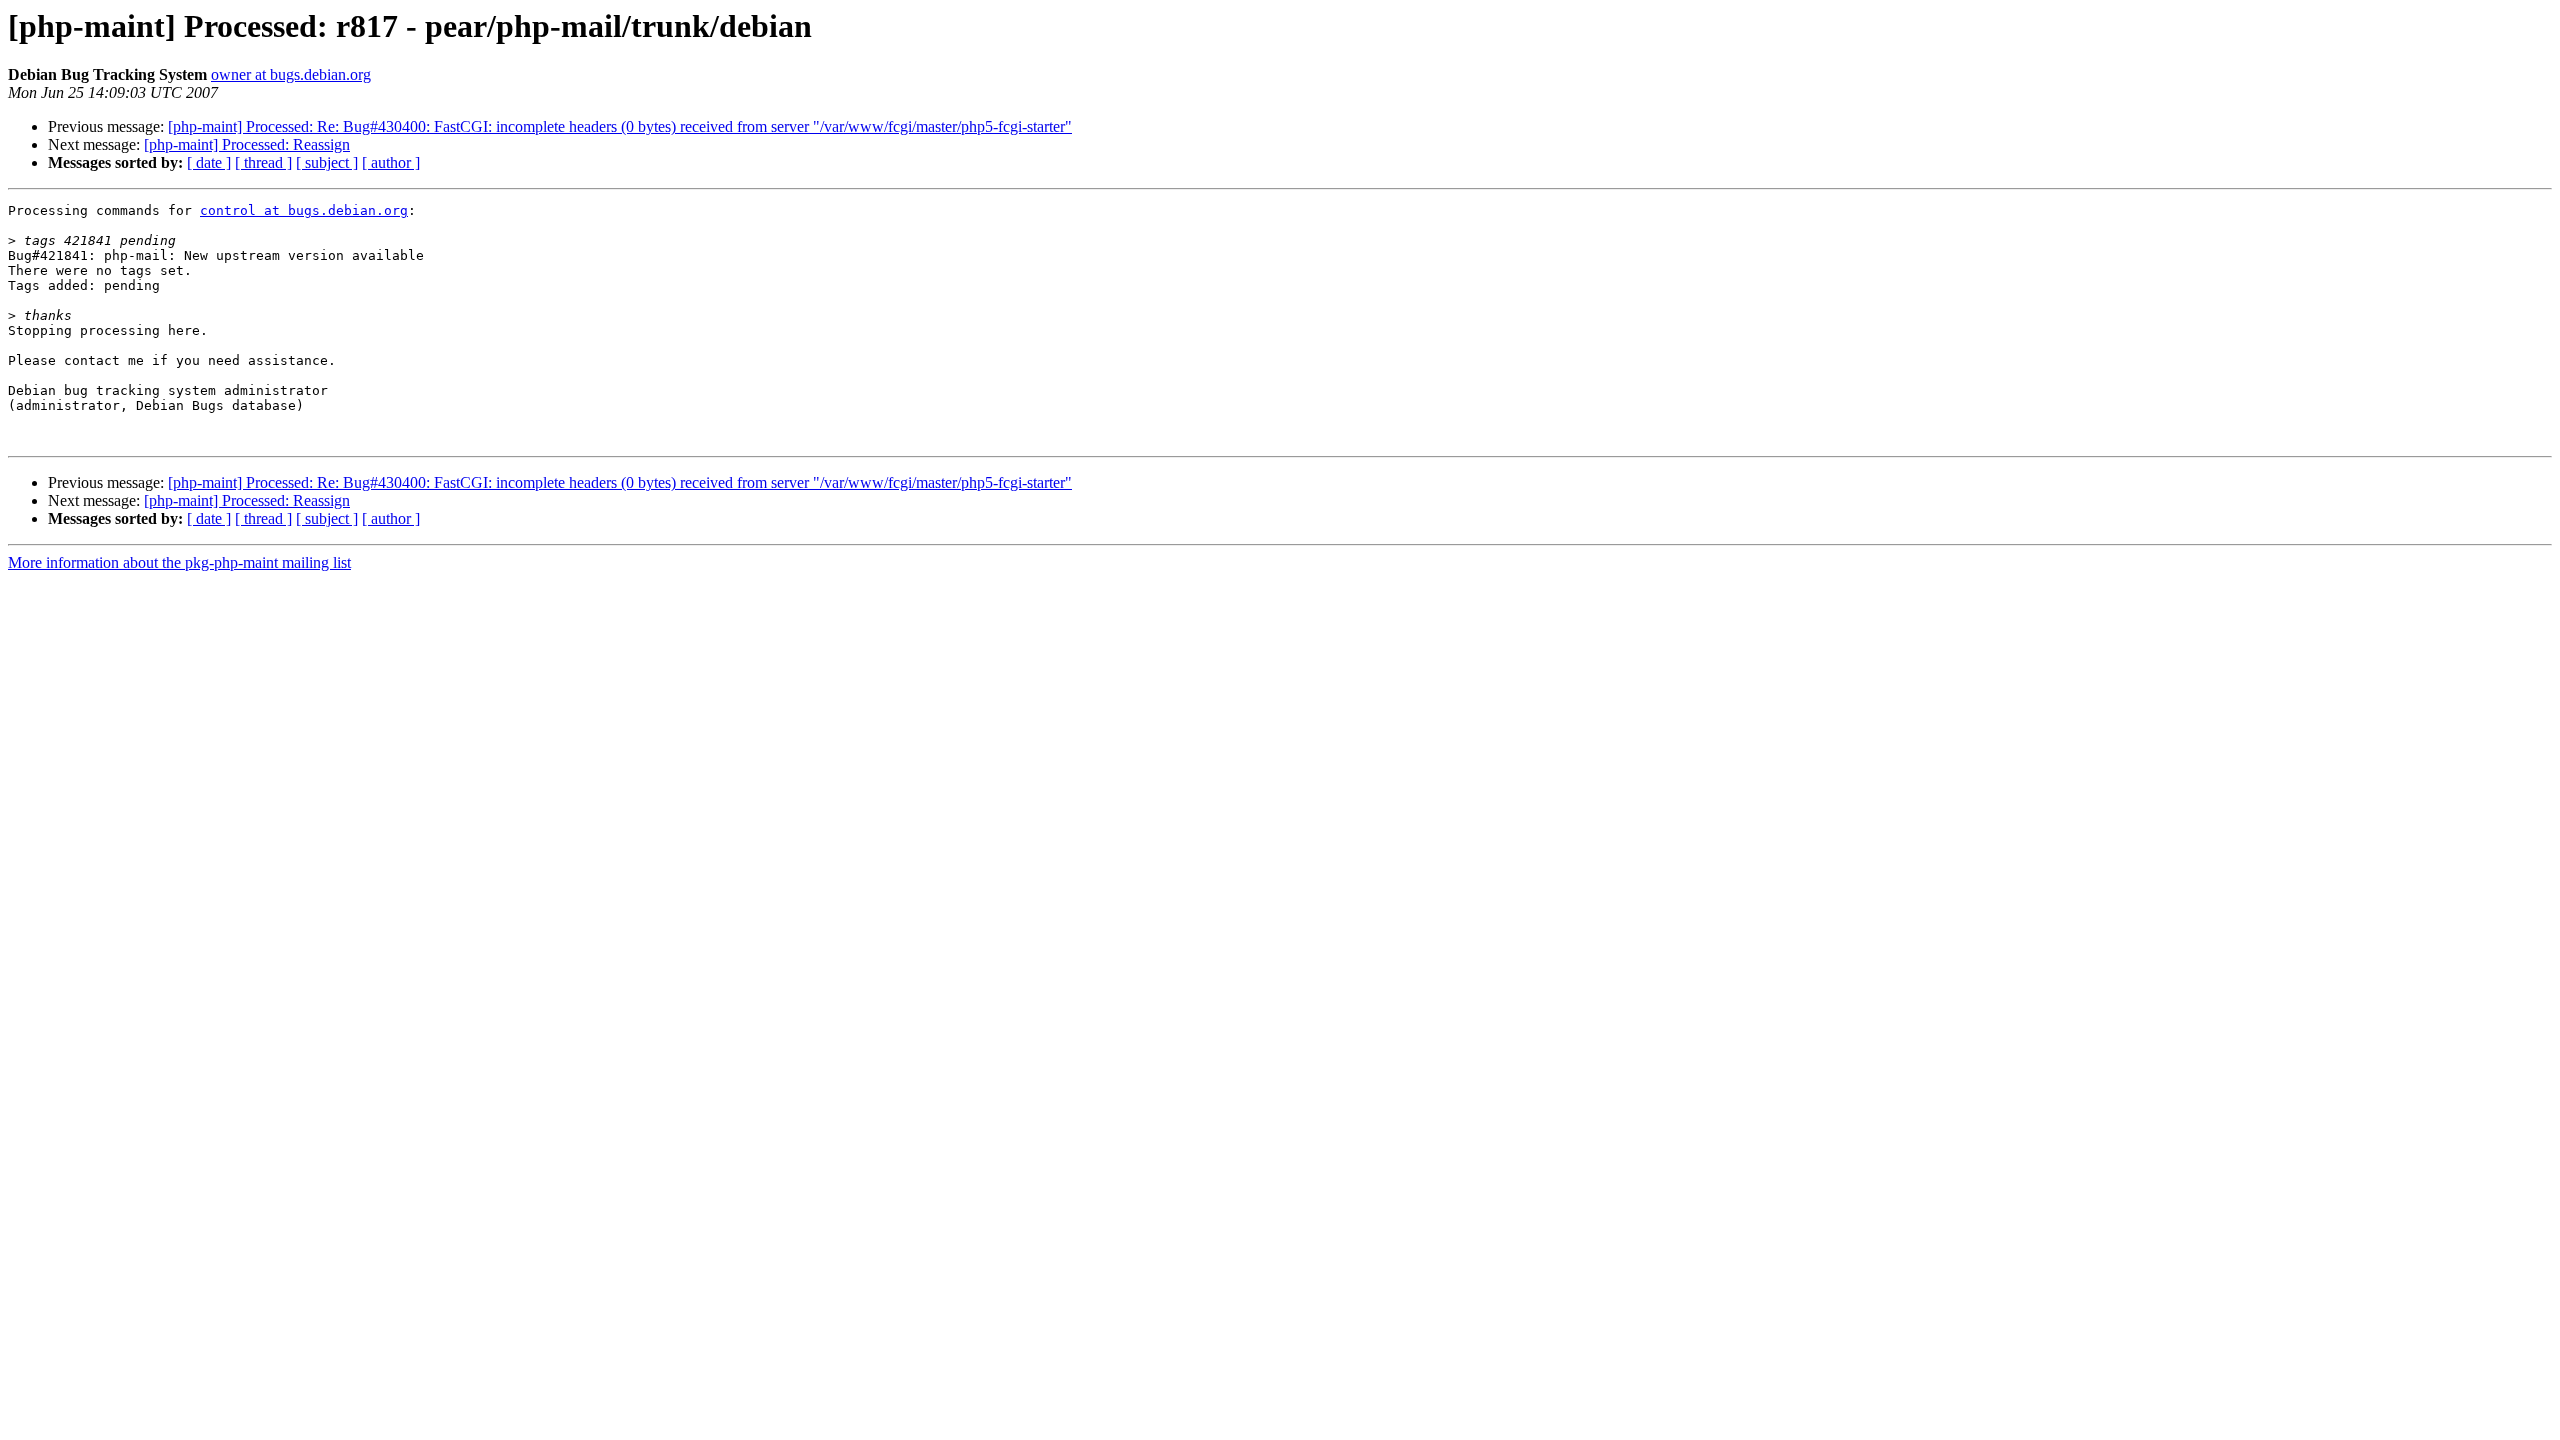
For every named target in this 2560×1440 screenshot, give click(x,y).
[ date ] (209, 162)
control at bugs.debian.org (304, 210)
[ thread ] (263, 162)
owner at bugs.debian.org (291, 74)
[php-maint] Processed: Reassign (247, 144)
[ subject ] (327, 162)
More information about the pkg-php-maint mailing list (179, 562)
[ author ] (391, 162)
